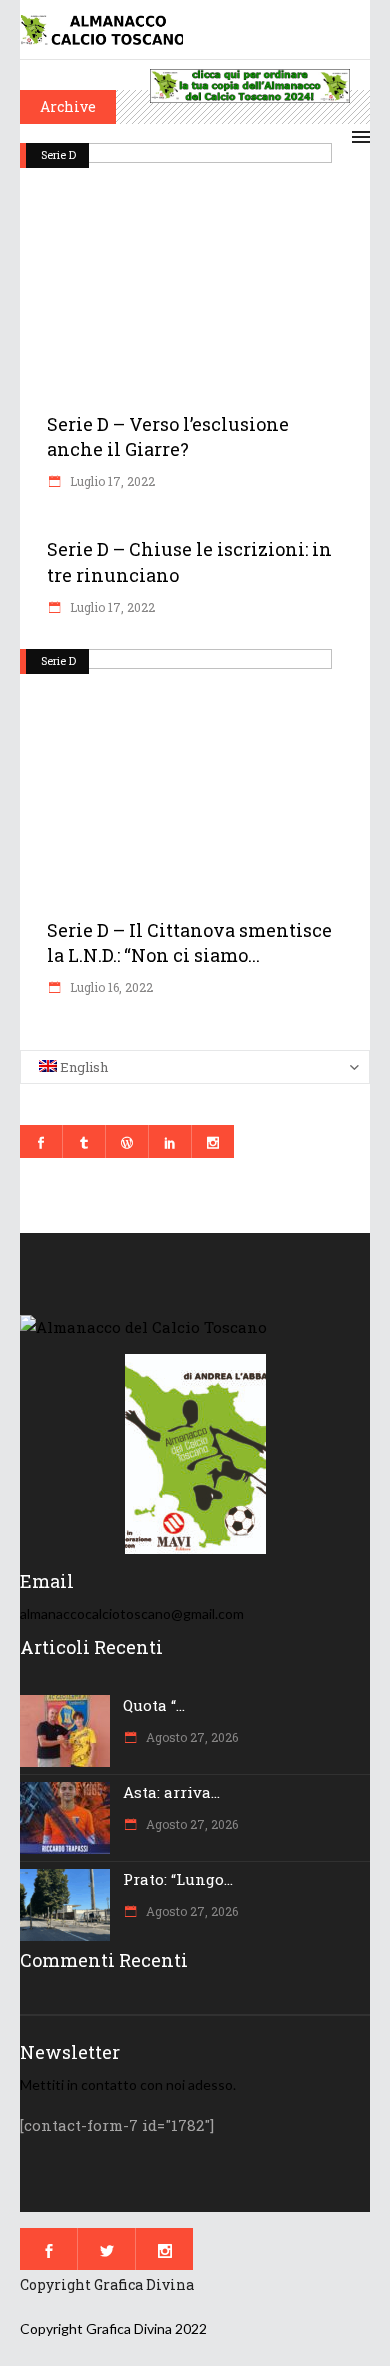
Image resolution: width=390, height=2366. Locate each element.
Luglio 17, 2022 (111, 481)
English (82, 1067)
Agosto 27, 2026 (190, 1737)
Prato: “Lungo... (178, 1879)
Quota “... (154, 1705)
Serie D (58, 154)
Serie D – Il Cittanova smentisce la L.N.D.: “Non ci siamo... (189, 942)
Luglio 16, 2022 (110, 987)
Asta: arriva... (171, 1792)
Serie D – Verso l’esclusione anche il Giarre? (168, 436)
